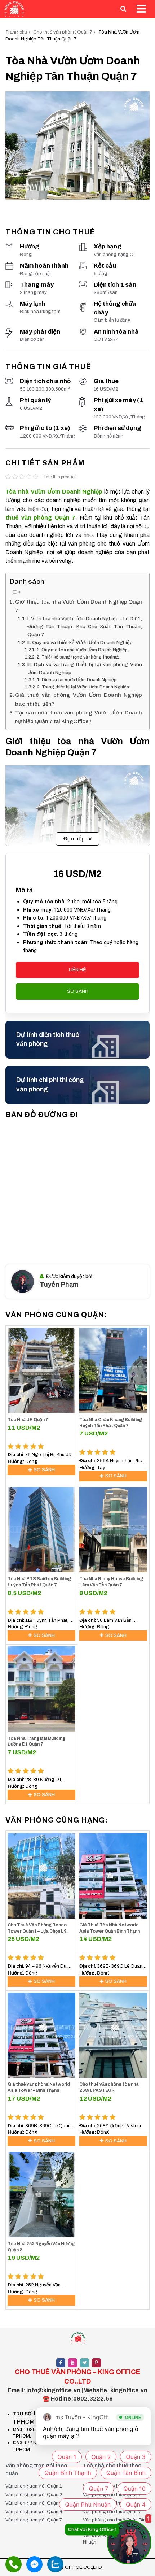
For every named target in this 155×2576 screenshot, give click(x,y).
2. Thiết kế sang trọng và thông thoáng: (78, 657)
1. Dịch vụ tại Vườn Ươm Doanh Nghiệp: (77, 680)
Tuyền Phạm (59, 1285)
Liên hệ (77, 970)
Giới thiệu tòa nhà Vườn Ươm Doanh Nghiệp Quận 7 (79, 606)
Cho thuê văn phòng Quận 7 (63, 32)
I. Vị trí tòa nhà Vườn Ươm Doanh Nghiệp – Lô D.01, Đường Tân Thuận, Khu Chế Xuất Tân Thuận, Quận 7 (85, 627)
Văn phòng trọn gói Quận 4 (34, 2512)
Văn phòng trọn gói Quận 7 (34, 2520)
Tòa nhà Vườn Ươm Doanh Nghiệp (54, 492)
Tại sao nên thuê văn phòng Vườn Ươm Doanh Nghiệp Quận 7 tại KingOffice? (79, 717)
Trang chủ (16, 32)
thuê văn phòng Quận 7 (40, 518)
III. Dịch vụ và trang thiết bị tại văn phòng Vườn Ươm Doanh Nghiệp (85, 668)
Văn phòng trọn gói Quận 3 (34, 2503)
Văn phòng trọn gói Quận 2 (34, 2495)
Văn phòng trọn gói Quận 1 (34, 2486)
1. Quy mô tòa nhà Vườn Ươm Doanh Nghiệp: (83, 650)
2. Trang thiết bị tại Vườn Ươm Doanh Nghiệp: (83, 687)
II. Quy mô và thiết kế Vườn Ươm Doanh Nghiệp (80, 642)
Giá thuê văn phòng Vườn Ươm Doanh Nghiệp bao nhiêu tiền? (79, 699)
